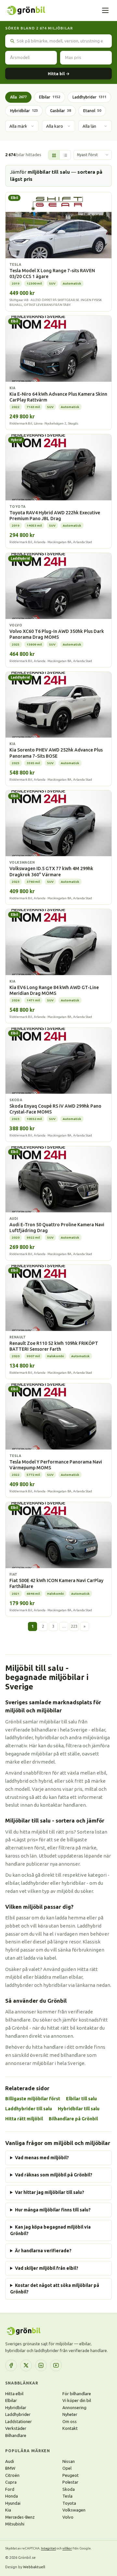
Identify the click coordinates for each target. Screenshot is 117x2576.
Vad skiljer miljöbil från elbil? (47, 2268)
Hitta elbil (14, 2394)
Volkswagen (74, 2510)
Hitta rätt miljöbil (24, 2119)
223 (74, 1626)
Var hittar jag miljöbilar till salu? (50, 2192)
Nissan (69, 2461)
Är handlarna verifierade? (43, 2251)
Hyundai (13, 2503)
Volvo (68, 2517)
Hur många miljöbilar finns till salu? (53, 2210)
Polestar (70, 2482)
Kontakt (70, 2428)
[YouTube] (56, 2365)
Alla (18, 97)
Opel (67, 2468)
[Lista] (65, 155)
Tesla (67, 2496)
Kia (8, 2510)
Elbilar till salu (81, 2099)
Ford (10, 2489)
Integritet (48, 2548)
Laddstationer (19, 2421)
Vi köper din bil (77, 2400)
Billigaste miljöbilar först (33, 2099)
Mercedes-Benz (20, 2517)
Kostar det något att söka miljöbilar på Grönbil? (55, 2289)
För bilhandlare (77, 2394)
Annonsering (74, 2407)
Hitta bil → (59, 74)
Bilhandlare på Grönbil (73, 2119)
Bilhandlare (16, 2435)
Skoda (69, 2489)
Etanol (92, 111)
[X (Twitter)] (26, 2365)
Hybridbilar (24, 111)
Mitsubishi (15, 2524)
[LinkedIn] (41, 2365)
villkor (67, 2548)
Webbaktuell (34, 2567)
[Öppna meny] (105, 10)
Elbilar (50, 97)
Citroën (12, 2475)
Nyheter (70, 2414)
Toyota (69, 2503)
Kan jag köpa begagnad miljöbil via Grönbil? (50, 2230)
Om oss (70, 2421)
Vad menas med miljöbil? (42, 2158)
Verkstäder (16, 2428)
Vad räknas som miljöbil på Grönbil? (54, 2175)
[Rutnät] (54, 155)
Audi (10, 2461)
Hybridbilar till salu (79, 2109)
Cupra (11, 2482)
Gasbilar (60, 111)
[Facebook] (11, 2365)
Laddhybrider (89, 97)
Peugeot (71, 2475)
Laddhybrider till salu (29, 2109)
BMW (10, 2468)
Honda (12, 2496)
